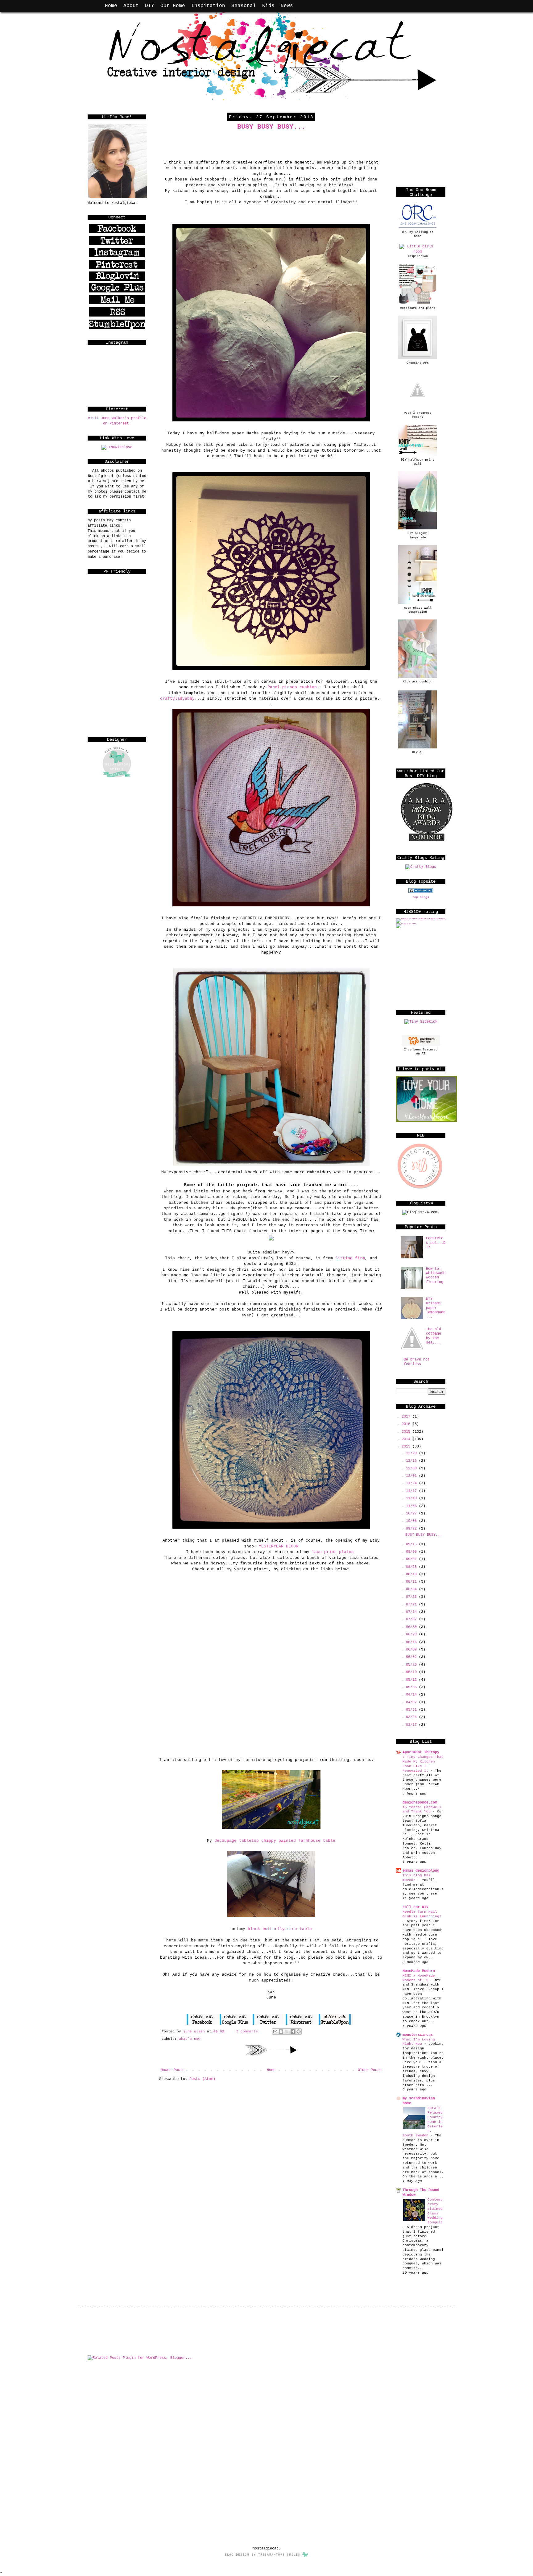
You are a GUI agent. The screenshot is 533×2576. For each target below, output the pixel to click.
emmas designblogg (421, 1871)
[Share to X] (287, 2031)
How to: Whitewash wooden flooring (436, 1276)
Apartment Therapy (421, 1752)
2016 (407, 1424)
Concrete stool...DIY (436, 1243)
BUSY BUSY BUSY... (271, 127)
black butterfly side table (280, 1929)
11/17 (412, 1491)
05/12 (412, 1680)
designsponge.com (420, 1803)
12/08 (412, 1468)
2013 (407, 1447)
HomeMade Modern (419, 1971)
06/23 (412, 1634)
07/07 (412, 1619)
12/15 (412, 1461)
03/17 (412, 1725)
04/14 (412, 1695)
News (287, 6)
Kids (268, 6)
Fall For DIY (415, 1907)
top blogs (421, 897)
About (131, 6)
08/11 (412, 1582)
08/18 (412, 1574)
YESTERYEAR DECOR (279, 1546)
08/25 (412, 1567)
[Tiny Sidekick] (421, 1022)
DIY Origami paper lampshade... (436, 1308)
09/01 (412, 1559)
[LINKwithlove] (117, 447)
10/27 (412, 1514)
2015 (407, 1432)
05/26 (412, 1665)
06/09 (412, 1650)
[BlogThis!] (281, 2031)
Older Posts (370, 2070)
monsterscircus (418, 2035)
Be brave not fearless (417, 1362)
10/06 (412, 1521)
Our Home (173, 6)
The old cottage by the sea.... (434, 1336)
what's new (190, 2039)
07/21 (412, 1605)
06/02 (412, 1657)
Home (111, 6)
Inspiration (208, 6)
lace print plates (333, 1552)
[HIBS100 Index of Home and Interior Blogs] (421, 918)
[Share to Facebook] (293, 2031)
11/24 (412, 1483)
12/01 (412, 1476)
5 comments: (249, 2031)
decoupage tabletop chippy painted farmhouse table (275, 1841)
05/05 (412, 1687)
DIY (150, 6)
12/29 (412, 1453)
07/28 (412, 1597)
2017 (407, 1417)
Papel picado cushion (292, 687)
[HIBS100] (406, 923)
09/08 (412, 1552)
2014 (407, 1439)
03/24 (412, 1717)
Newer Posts (173, 2070)
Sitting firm (350, 1258)
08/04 (412, 1589)
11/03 (412, 1506)
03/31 (412, 1710)
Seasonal (244, 6)
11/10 (412, 1498)
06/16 (412, 1642)
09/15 (412, 1544)
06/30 (412, 1627)
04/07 (412, 1702)
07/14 (412, 1612)
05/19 (412, 1672)
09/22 (412, 1529)
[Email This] (275, 2031)
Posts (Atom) (202, 2079)
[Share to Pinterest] (299, 2031)
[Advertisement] (118, 695)
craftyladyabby (177, 699)
